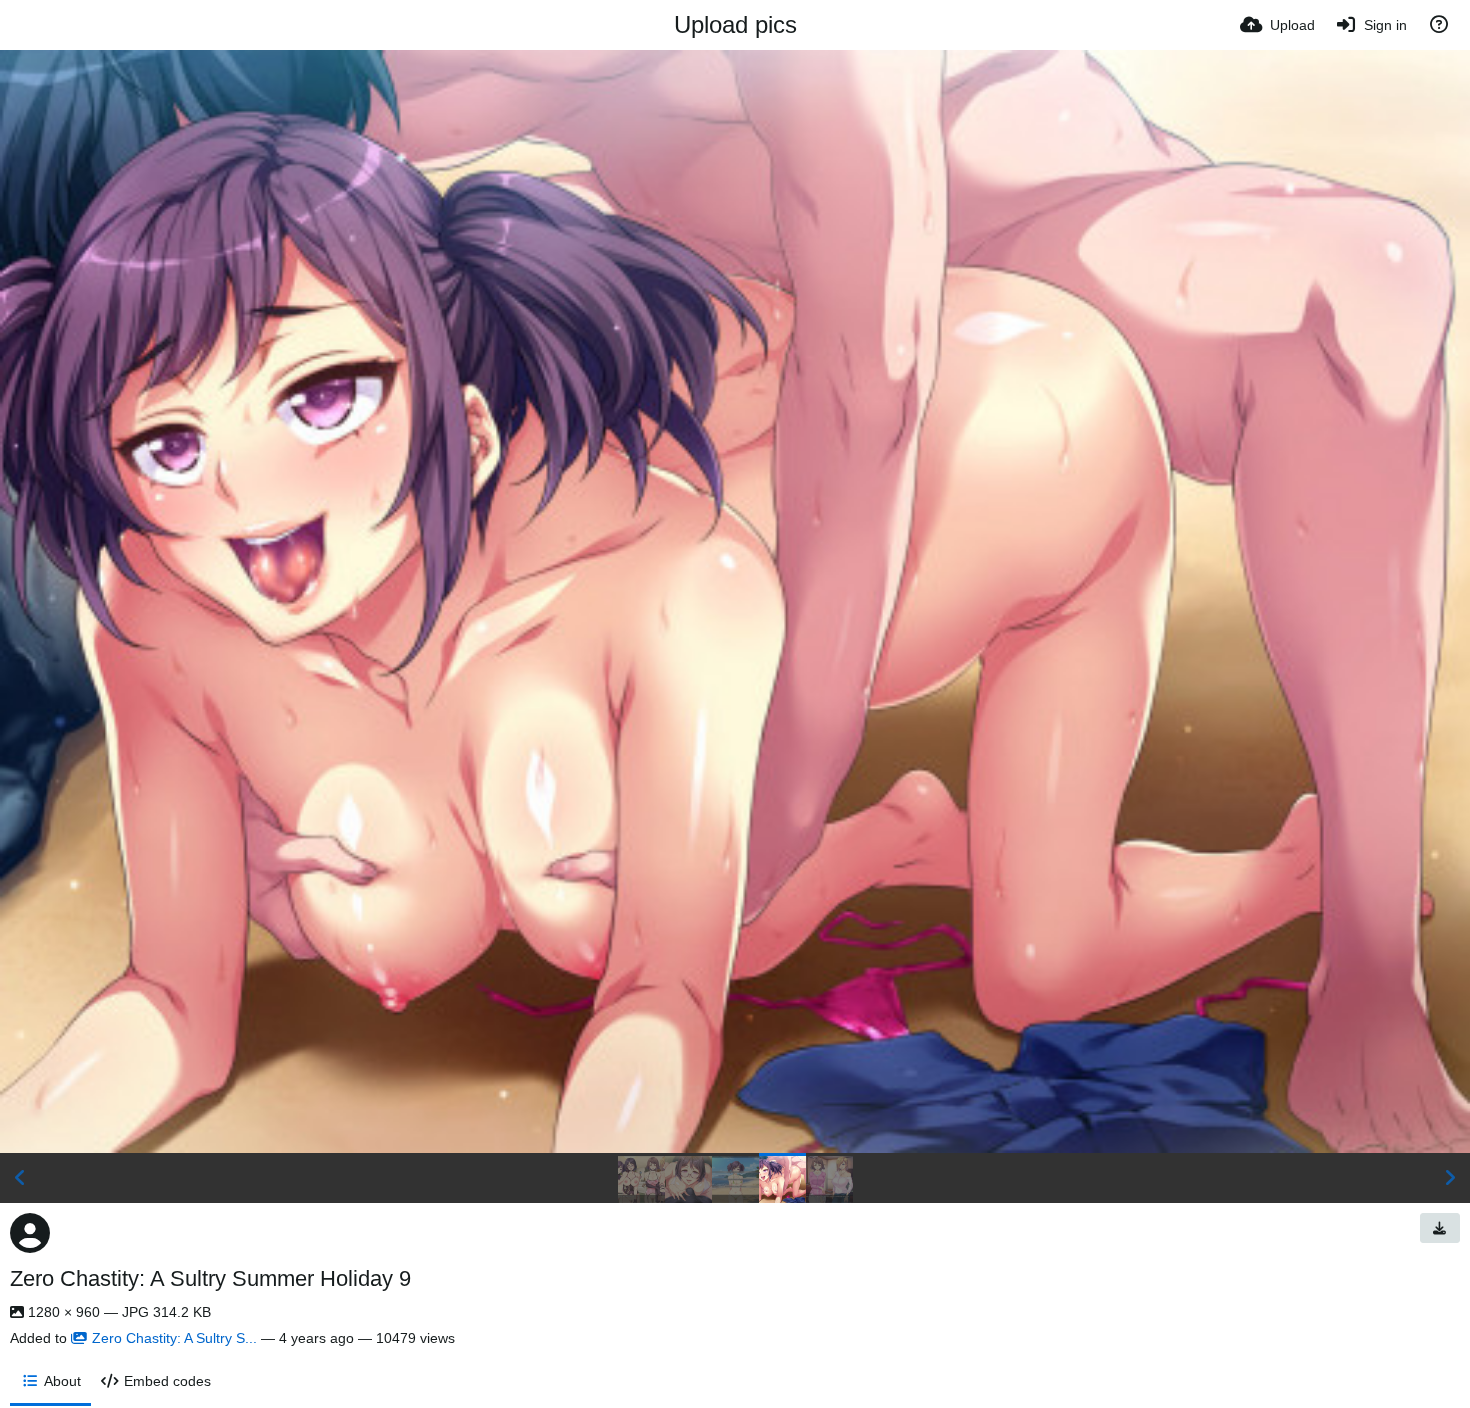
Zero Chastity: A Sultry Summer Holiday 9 (210, 1278)
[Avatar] (30, 1233)
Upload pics (735, 24)
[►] (1450, 1178)
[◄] (20, 1178)
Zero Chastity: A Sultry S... (174, 1338)
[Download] (1440, 1228)
